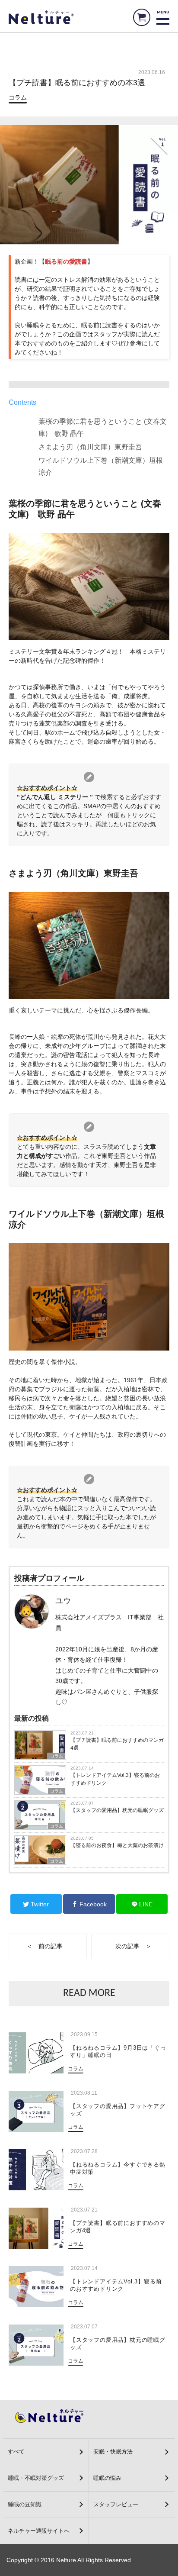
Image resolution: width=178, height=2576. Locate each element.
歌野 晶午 (69, 434)
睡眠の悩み (107, 2478)
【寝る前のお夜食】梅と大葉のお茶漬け (117, 1845)
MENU (163, 12)
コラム (18, 97)
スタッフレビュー (116, 2504)
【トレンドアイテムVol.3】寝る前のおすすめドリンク (115, 1779)
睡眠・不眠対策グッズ (36, 2478)
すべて (16, 2452)
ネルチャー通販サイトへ (39, 2531)
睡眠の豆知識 (25, 2504)
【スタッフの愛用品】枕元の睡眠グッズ (117, 1810)
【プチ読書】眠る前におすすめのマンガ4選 (117, 1744)
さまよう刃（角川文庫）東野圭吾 (90, 447)
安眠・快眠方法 (113, 2452)
